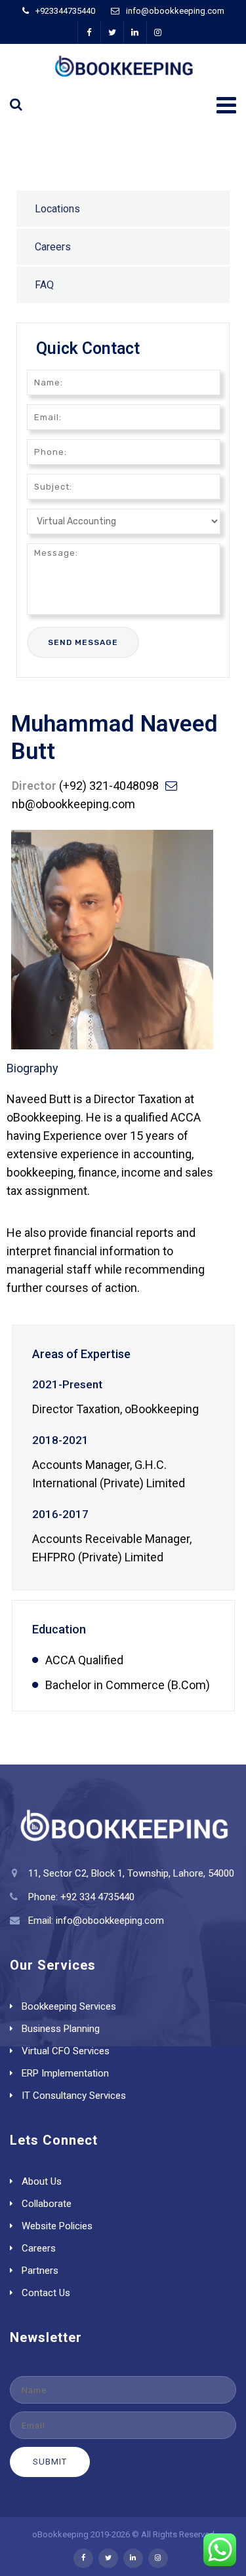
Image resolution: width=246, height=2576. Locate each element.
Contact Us (46, 2293)
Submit (50, 2462)
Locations (57, 209)
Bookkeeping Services (69, 2006)
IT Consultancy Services (74, 2096)
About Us (42, 2181)
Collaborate (47, 2204)
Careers (53, 247)
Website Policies (57, 2226)
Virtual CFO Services (66, 2051)
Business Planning (61, 2029)
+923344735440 (65, 11)
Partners (40, 2271)
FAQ (44, 285)
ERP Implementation (65, 2073)
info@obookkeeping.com (175, 11)
